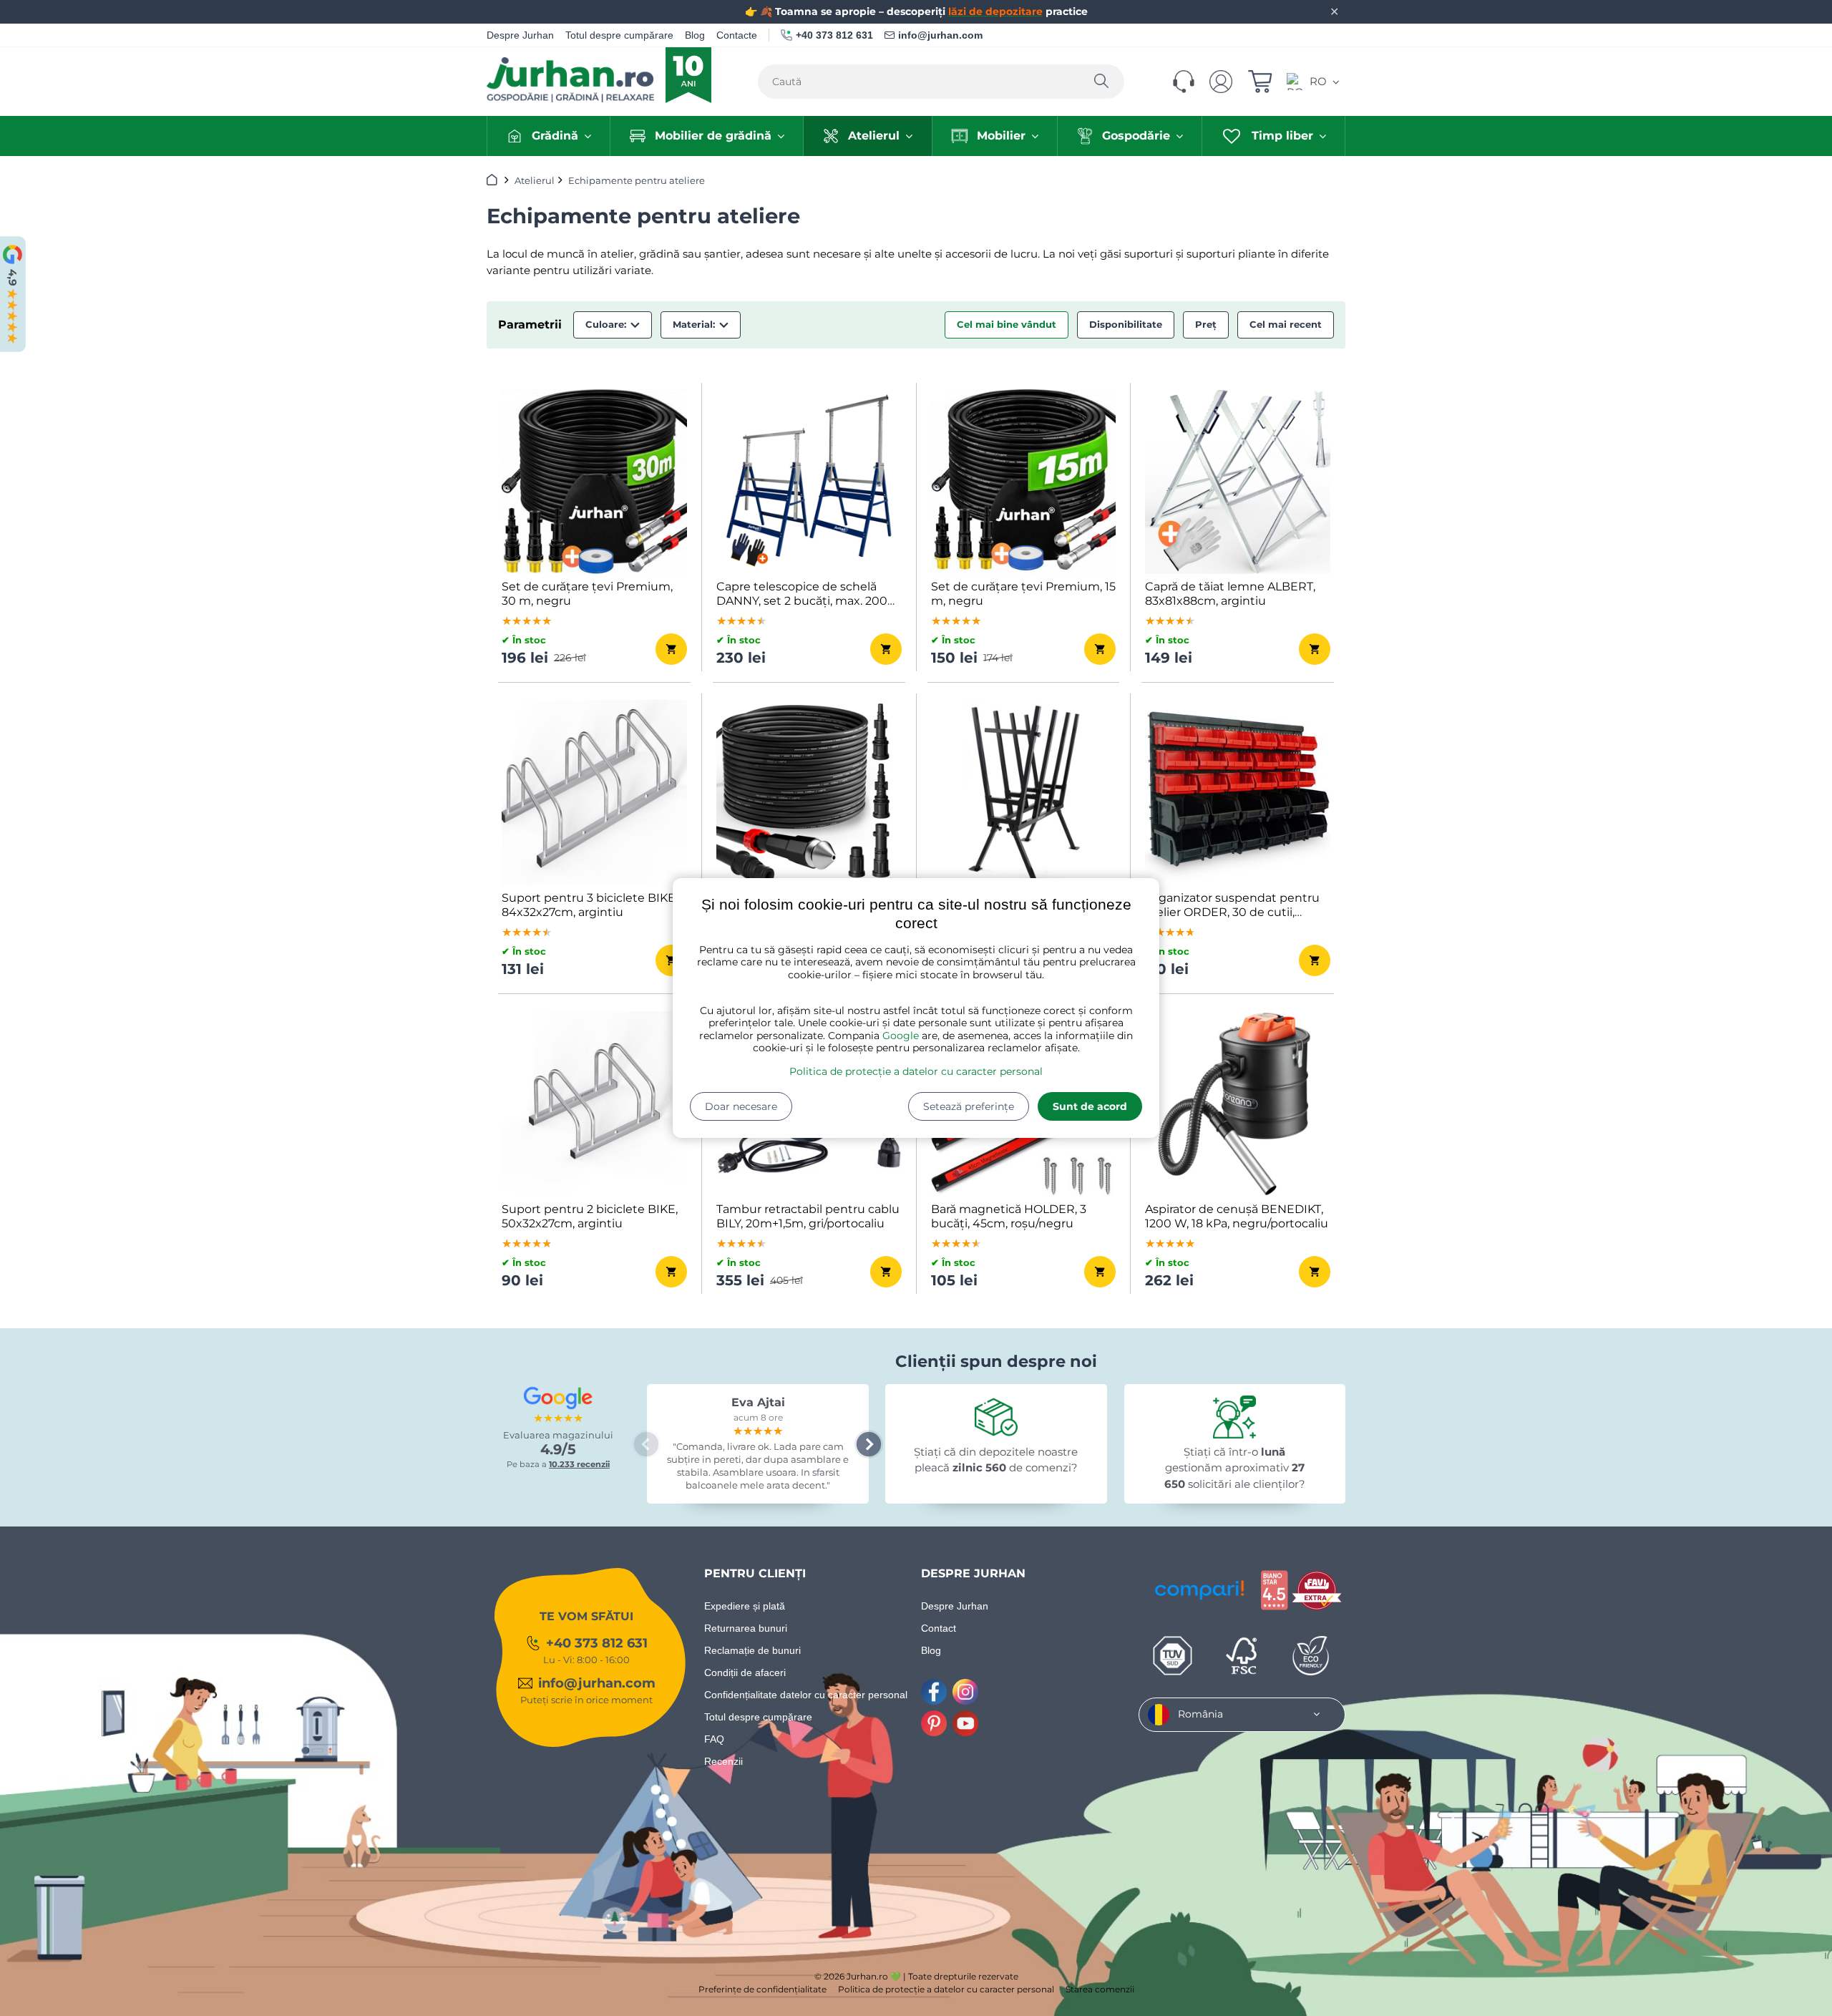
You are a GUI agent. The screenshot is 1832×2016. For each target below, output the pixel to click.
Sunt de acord (1090, 1106)
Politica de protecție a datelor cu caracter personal (916, 1071)
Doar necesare (741, 1106)
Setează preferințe (969, 1106)
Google (901, 1036)
